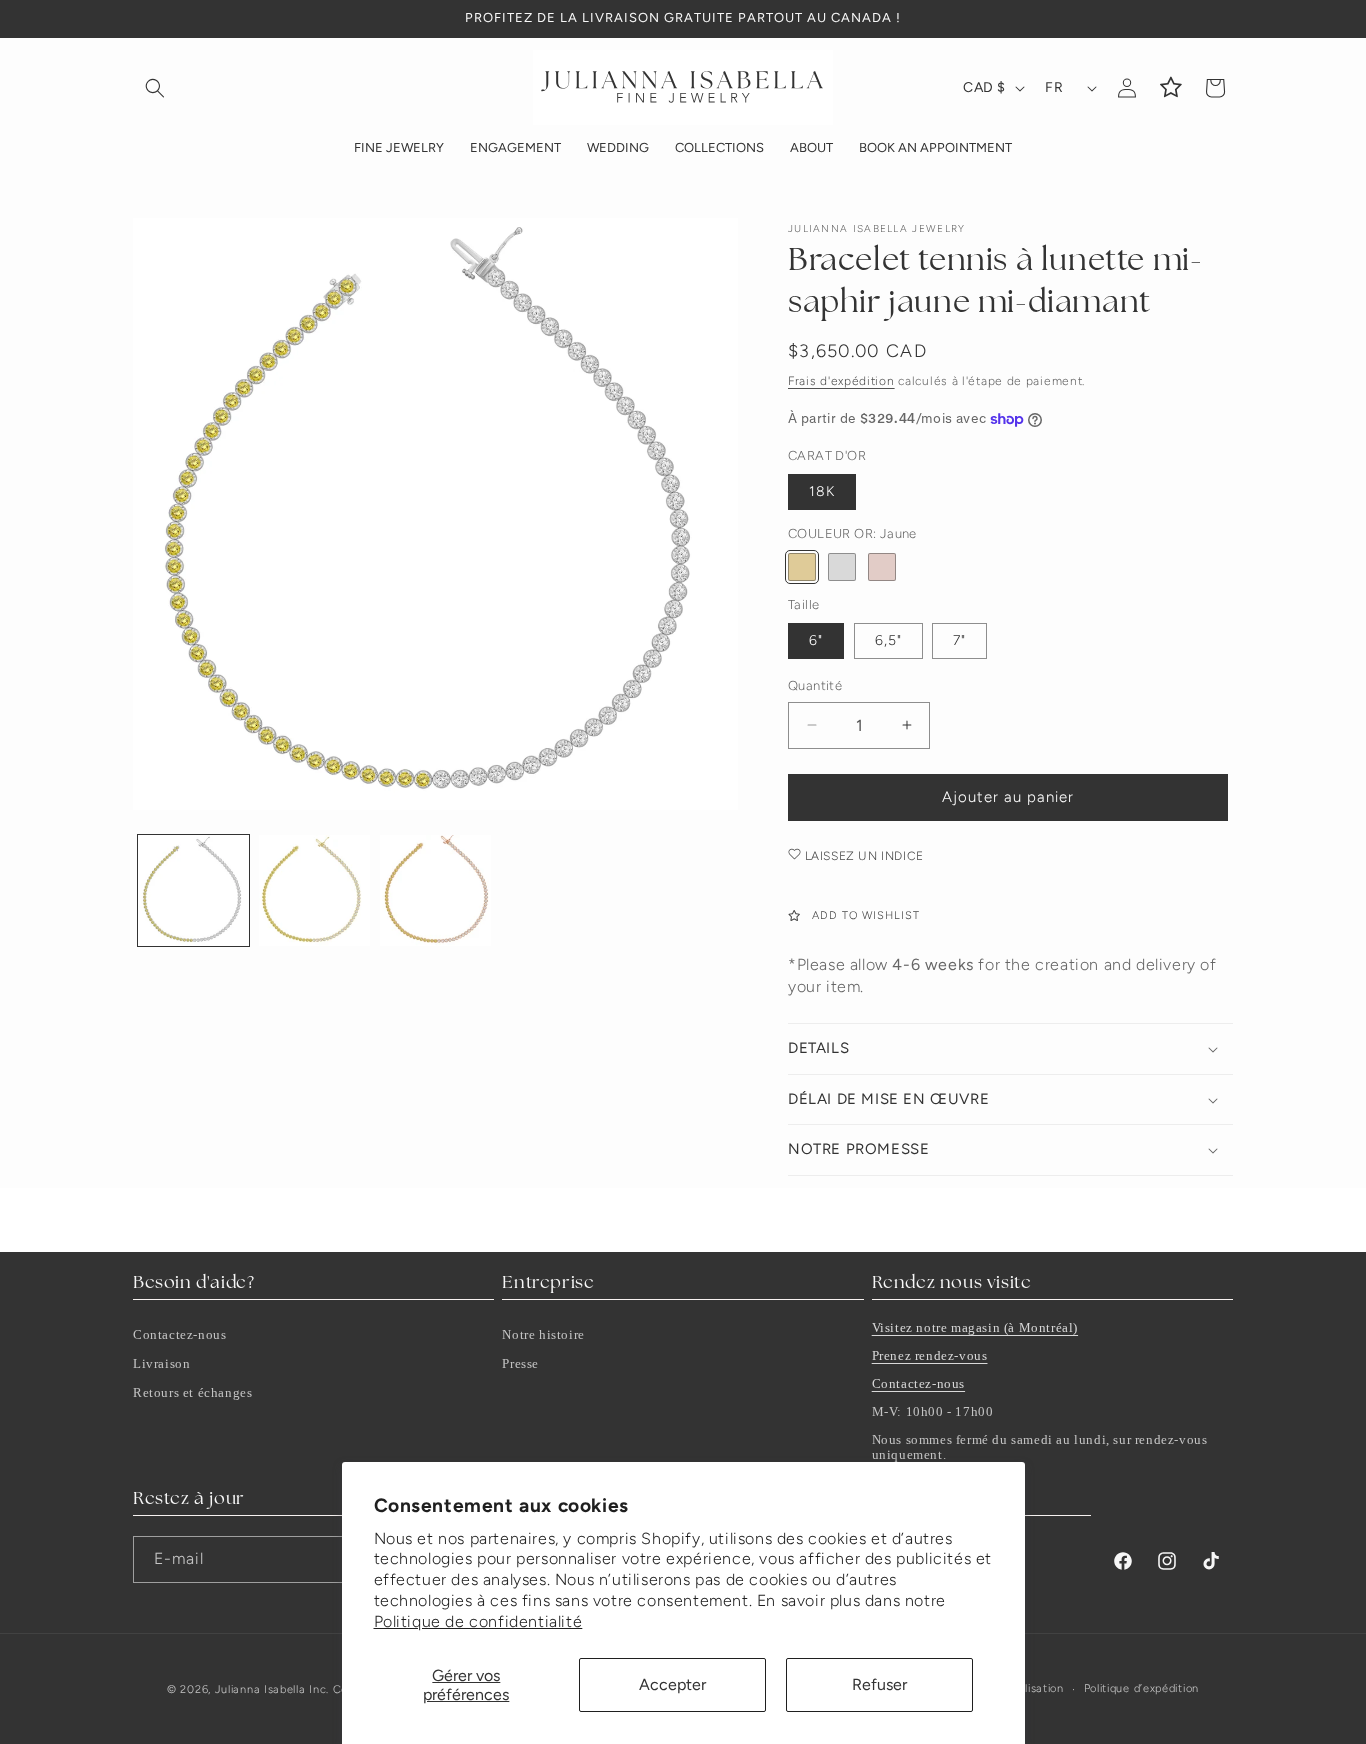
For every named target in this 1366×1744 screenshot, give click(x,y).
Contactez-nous (179, 1334)
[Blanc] (842, 567)
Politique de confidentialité (478, 1621)
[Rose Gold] (882, 567)
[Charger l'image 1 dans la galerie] (193, 890)
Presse (520, 1363)
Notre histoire (543, 1334)
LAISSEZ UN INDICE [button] (862, 856)
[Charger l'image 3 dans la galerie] (435, 890)
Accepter (672, 1684)
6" (816, 640)
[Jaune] (802, 567)
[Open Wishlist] (1171, 88)
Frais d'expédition (841, 381)
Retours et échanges (192, 1392)
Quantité (815, 685)
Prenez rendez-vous (930, 1355)
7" (959, 640)
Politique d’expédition (1141, 1688)
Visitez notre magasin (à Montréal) (975, 1327)
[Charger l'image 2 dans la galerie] (314, 890)
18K (822, 491)
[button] (155, 88)
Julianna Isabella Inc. (272, 1689)
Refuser (879, 1684)
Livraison (161, 1363)
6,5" (888, 640)
